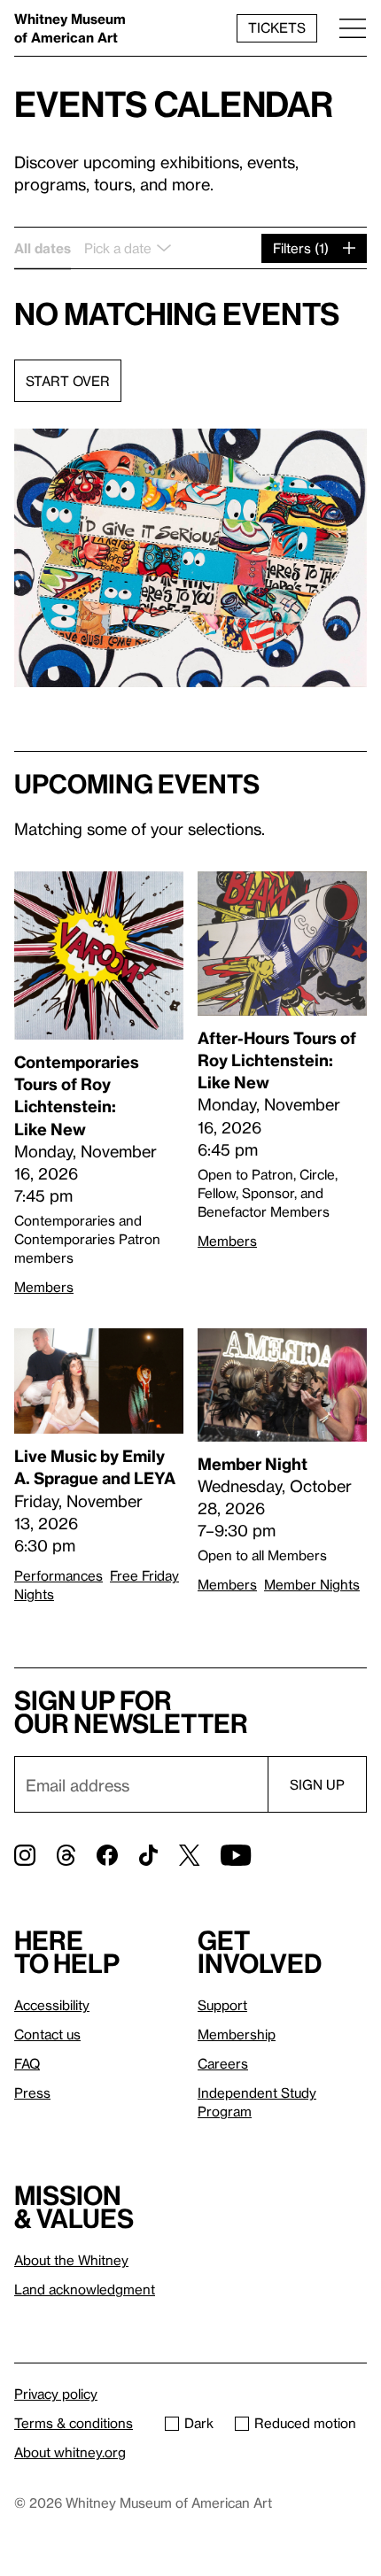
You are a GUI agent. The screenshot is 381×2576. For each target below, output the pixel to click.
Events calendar (174, 103)
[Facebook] (107, 1855)
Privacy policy (56, 2394)
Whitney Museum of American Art (70, 28)
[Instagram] (25, 1855)
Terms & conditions (74, 2423)
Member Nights (312, 1584)
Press (32, 2093)
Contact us (47, 2034)
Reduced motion (305, 2423)
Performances (58, 1575)
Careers (223, 2063)
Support (222, 2005)
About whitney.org (70, 2452)
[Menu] (353, 28)
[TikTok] (148, 1855)
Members (44, 1287)
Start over (68, 381)
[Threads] (66, 1855)
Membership (237, 2034)
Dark (199, 2423)
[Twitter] (189, 1855)
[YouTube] (236, 1855)
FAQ (27, 2063)
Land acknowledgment (85, 2289)
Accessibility (52, 2005)
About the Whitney (71, 2260)
